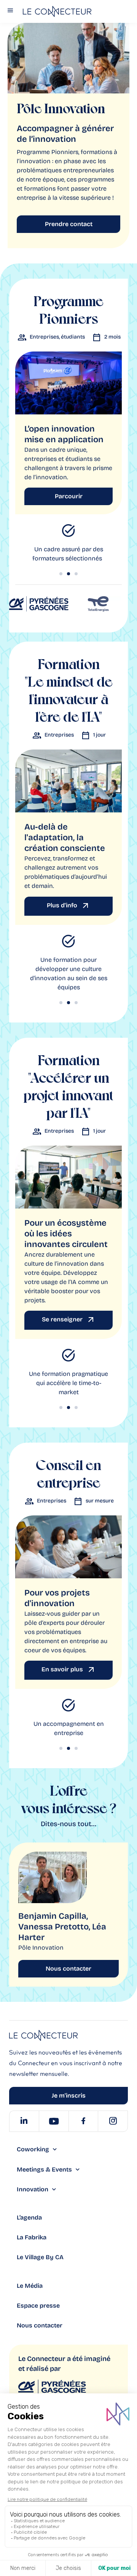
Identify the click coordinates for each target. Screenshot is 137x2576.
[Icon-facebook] (83, 2121)
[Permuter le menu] (10, 12)
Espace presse (38, 2306)
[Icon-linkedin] (24, 2121)
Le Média (30, 2286)
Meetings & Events (44, 2169)
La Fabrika (32, 2237)
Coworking (33, 2149)
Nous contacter (40, 2325)
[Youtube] (54, 2121)
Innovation (33, 2189)
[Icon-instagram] (113, 2121)
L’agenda (29, 2217)
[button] (61, 574)
